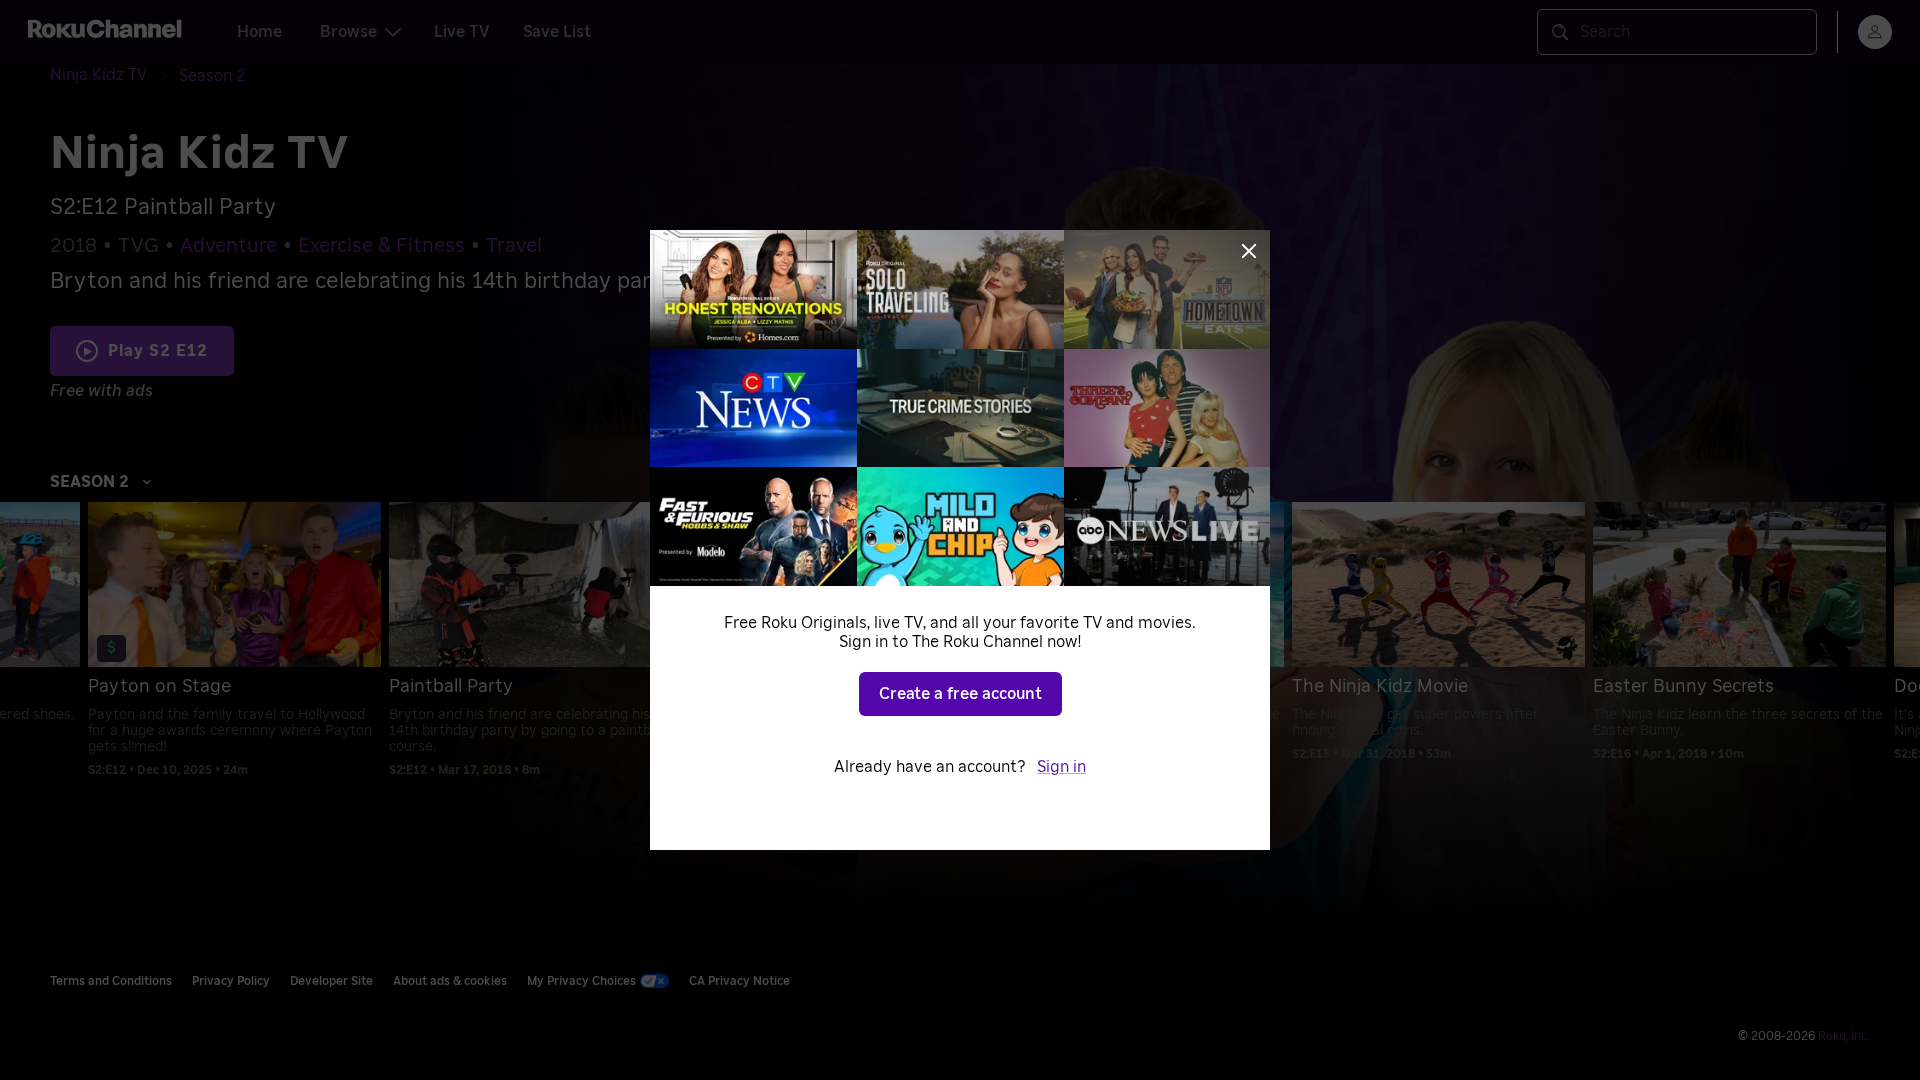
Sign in (1061, 767)
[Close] (1249, 251)
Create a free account (960, 694)
